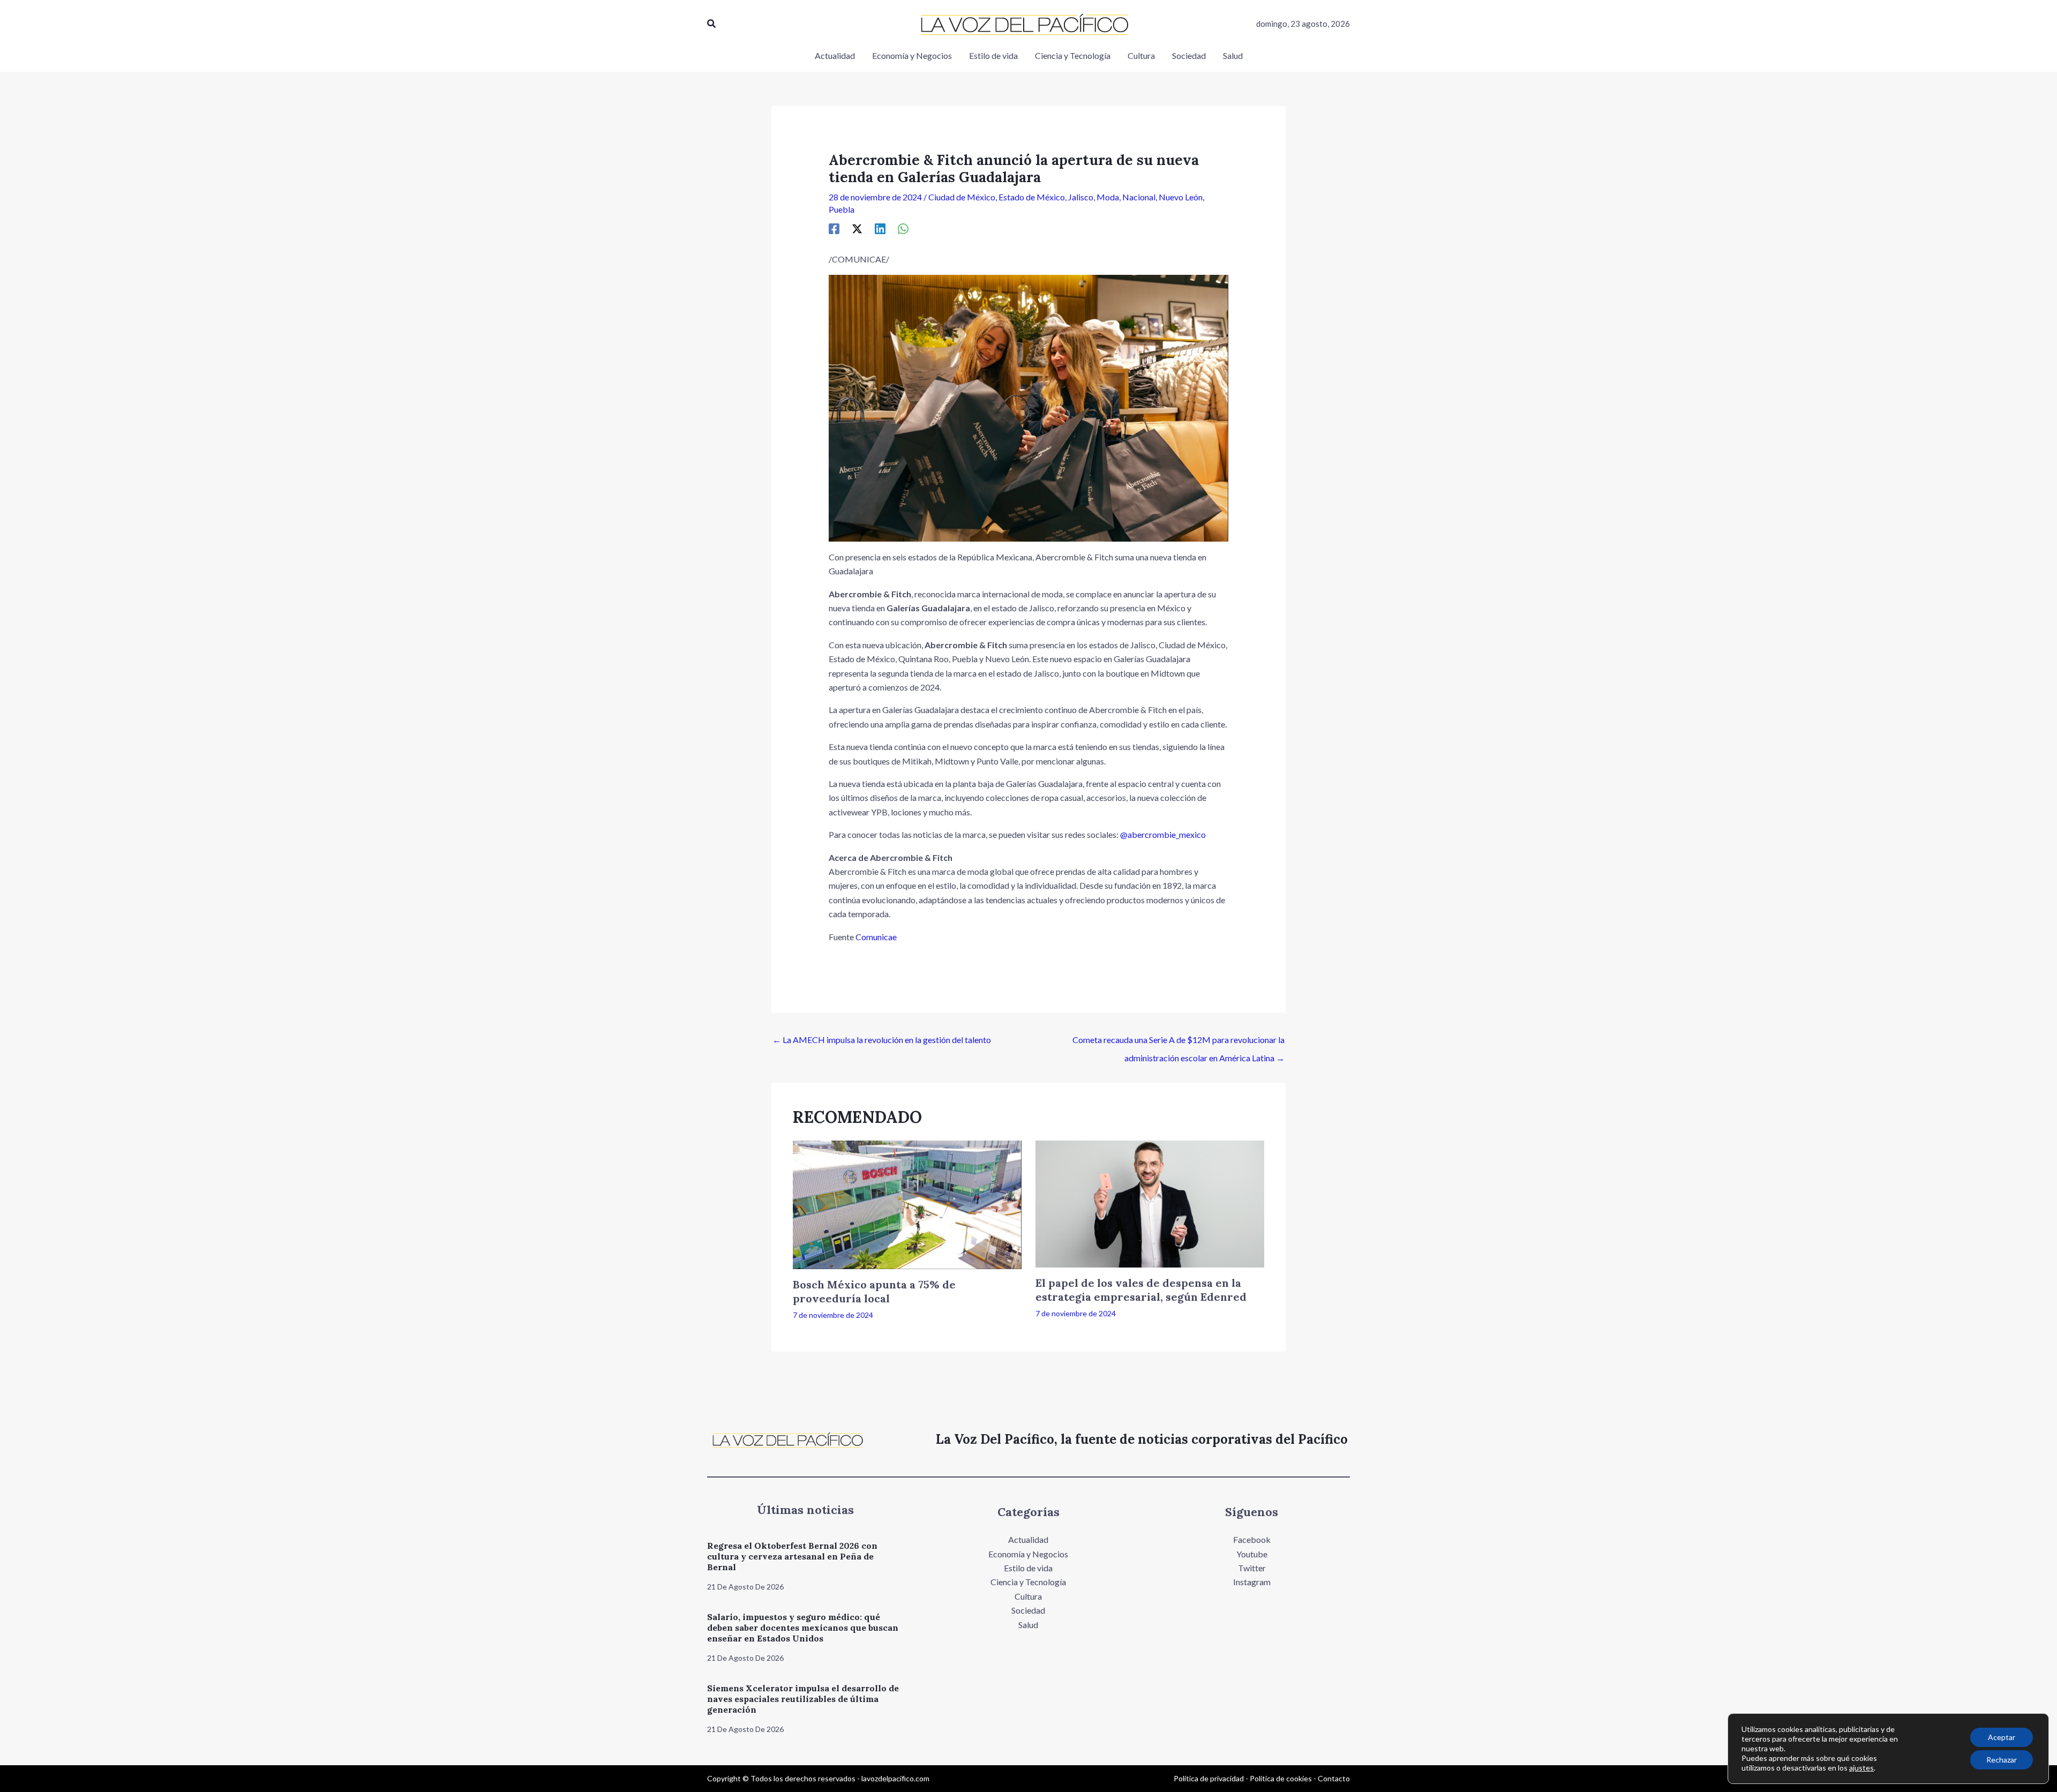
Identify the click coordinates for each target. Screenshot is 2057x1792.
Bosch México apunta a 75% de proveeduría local (874, 1291)
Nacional (1139, 197)
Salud (1028, 1625)
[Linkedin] (880, 228)
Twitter (1252, 1568)
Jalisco (1081, 197)
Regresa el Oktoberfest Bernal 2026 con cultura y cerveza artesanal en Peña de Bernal (792, 1556)
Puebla (842, 209)
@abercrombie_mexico (1163, 834)
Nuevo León (1181, 197)
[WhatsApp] (903, 228)
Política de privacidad (1209, 1778)
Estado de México (1032, 197)
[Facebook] (834, 228)
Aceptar (2002, 1737)
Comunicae (876, 937)
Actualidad (1028, 1539)
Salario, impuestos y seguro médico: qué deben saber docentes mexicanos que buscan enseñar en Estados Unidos (803, 1628)
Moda (1108, 197)
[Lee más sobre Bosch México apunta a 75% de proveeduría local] (907, 1204)
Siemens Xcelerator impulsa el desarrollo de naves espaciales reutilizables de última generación (803, 1699)
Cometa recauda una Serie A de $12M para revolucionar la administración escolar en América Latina (1178, 1043)
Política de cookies (1281, 1778)
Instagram (1252, 1582)
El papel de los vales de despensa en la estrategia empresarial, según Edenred (1141, 1290)
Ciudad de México (962, 197)
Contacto (1334, 1778)
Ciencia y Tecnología (1028, 1582)
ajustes (1861, 1768)
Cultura (1028, 1596)
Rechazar (2002, 1760)
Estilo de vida (1028, 1568)
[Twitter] (857, 228)
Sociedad (1028, 1610)
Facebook (1252, 1539)
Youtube (1252, 1554)
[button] (712, 24)
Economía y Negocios (1028, 1554)
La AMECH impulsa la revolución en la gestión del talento (882, 1040)
